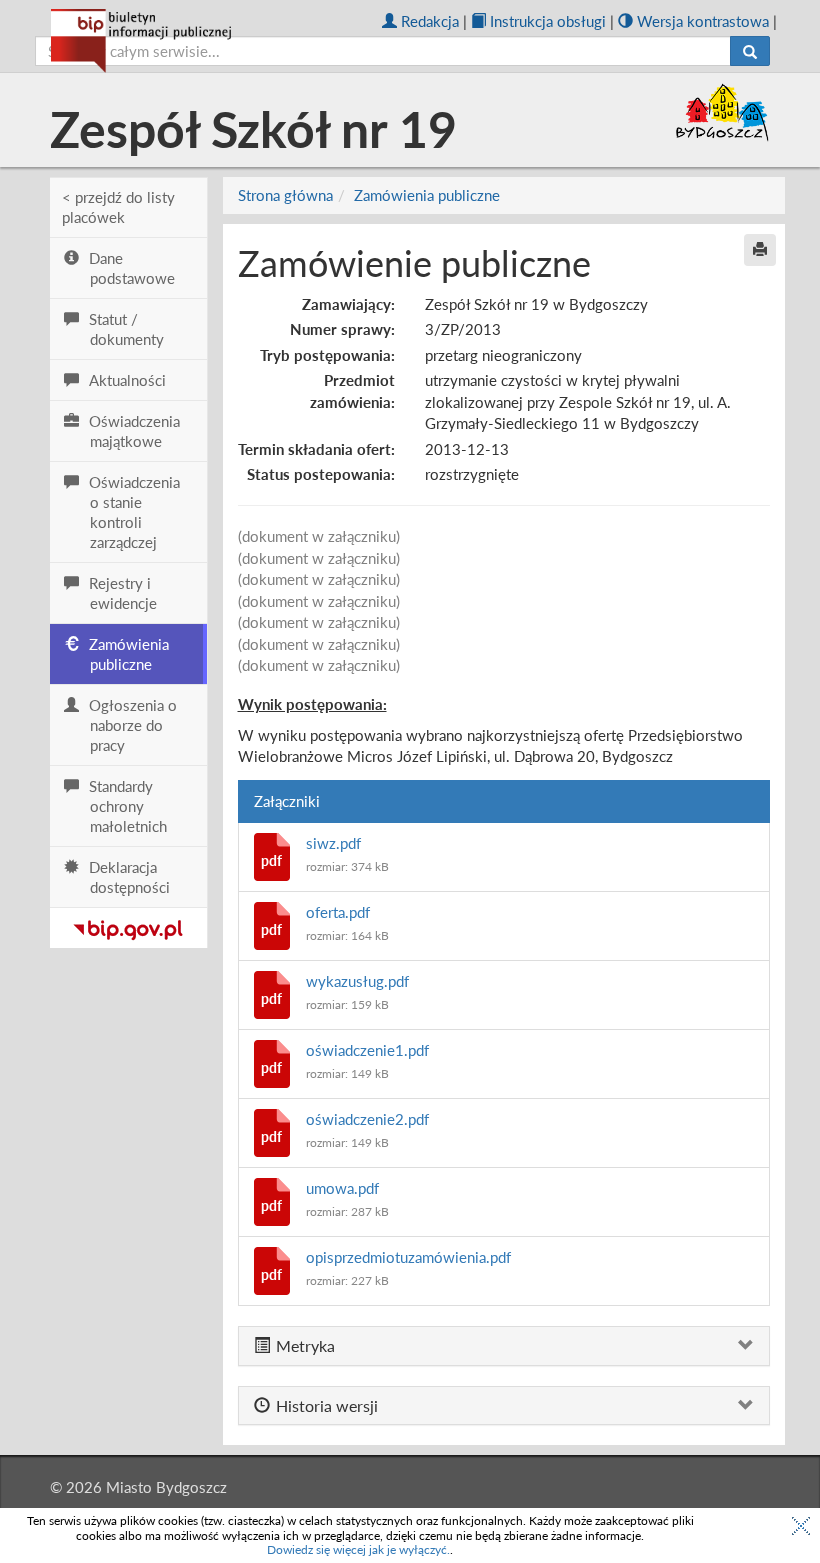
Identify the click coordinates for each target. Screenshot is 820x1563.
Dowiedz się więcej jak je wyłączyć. (358, 1549)
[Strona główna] (141, 41)
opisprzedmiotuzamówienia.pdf (408, 1257)
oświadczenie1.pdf (367, 1050)
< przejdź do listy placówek (118, 207)
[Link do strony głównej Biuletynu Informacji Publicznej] (128, 926)
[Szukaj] (750, 51)
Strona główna (285, 195)
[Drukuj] (760, 250)
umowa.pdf (342, 1188)
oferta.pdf (338, 912)
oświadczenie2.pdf (367, 1119)
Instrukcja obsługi (548, 21)
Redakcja (430, 21)
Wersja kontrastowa (703, 21)
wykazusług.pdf (357, 981)
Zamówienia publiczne (427, 195)
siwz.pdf (333, 843)
